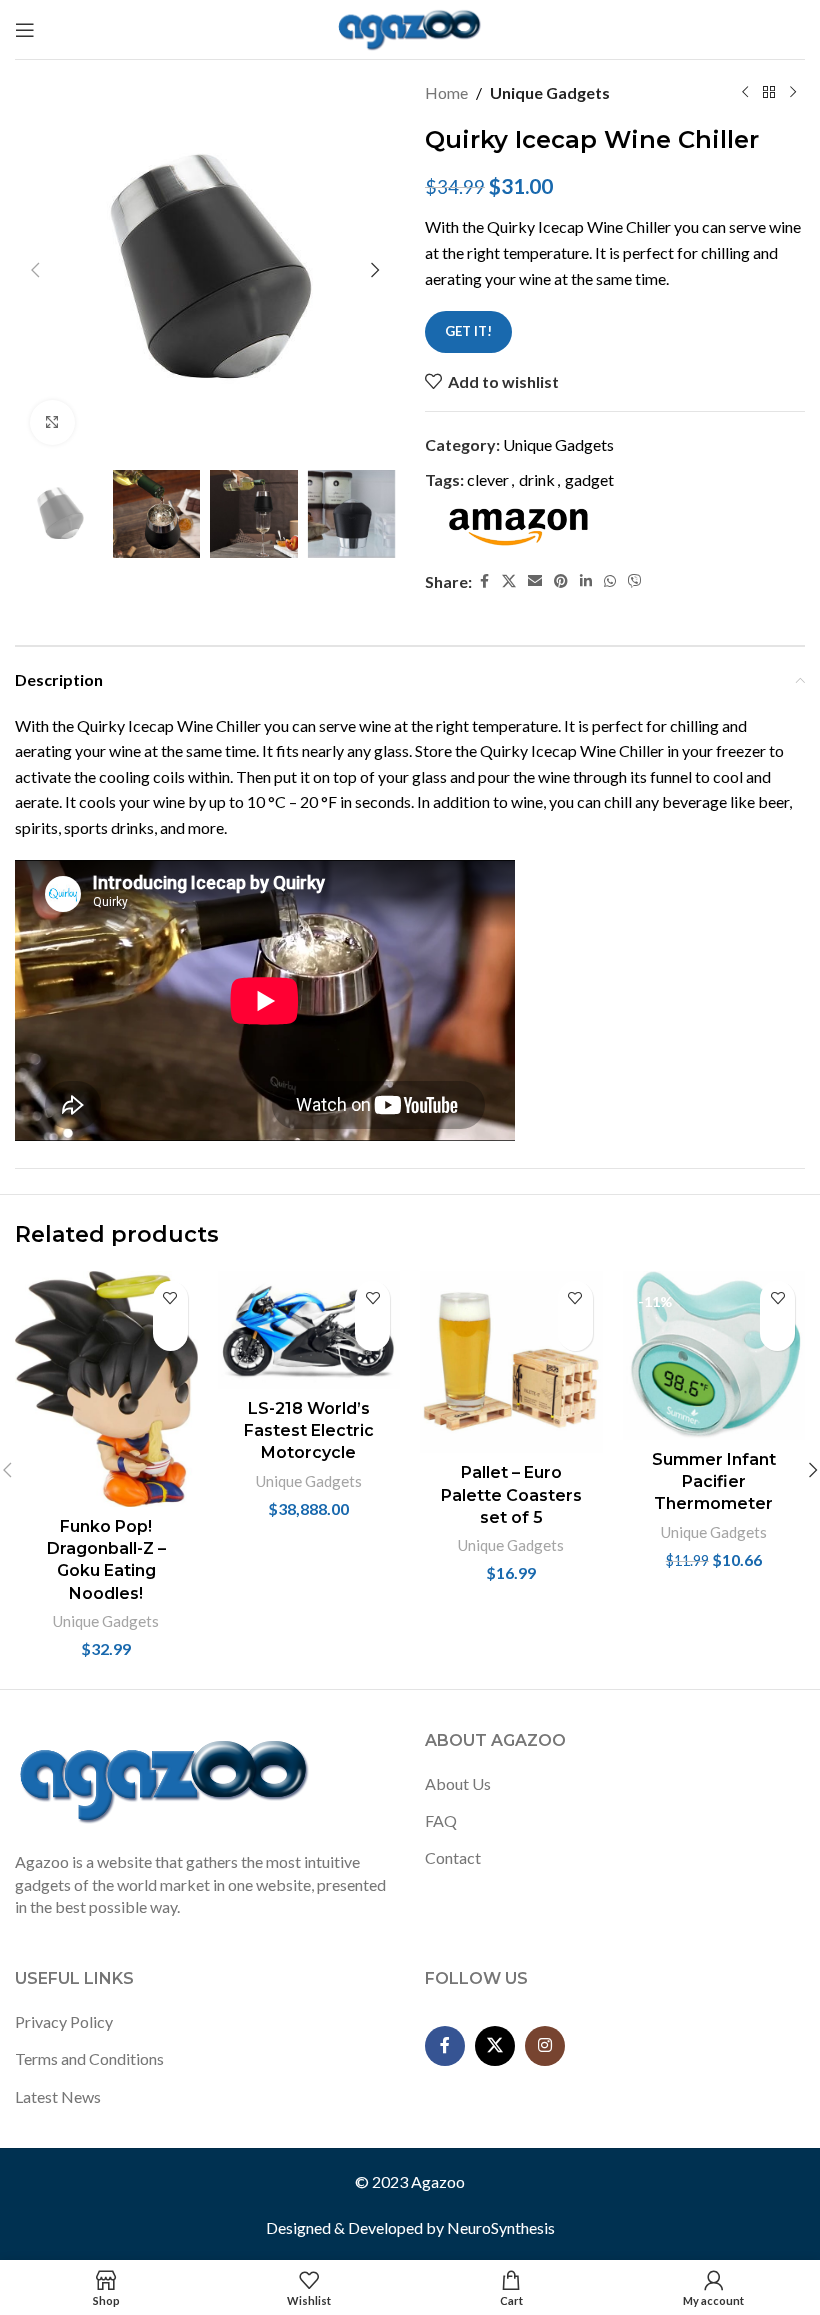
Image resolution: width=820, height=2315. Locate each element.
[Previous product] (745, 93)
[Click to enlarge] (52, 422)
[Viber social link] (635, 581)
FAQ (441, 1820)
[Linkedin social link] (586, 581)
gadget (589, 479)
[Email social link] (535, 581)
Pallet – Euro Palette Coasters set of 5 (511, 1495)
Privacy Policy (64, 2021)
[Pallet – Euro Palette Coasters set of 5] (511, 1362)
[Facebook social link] (484, 581)
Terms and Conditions (89, 2058)
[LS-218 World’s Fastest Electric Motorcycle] (309, 1330)
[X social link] (509, 581)
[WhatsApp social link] (610, 581)
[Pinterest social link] (561, 581)
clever (488, 479)
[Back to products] (769, 93)
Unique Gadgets (550, 92)
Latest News (58, 2096)
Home (446, 92)
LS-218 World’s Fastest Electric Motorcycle (309, 1431)
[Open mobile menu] (25, 30)
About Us (458, 1783)
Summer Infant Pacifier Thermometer (714, 1482)
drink (537, 479)
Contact (453, 1857)
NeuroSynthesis (501, 2227)
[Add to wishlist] (170, 1298)
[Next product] (793, 93)
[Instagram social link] (545, 2046)
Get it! (468, 331)
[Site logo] (410, 27)
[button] (35, 270)
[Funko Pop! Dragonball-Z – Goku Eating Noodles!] (106, 1389)
